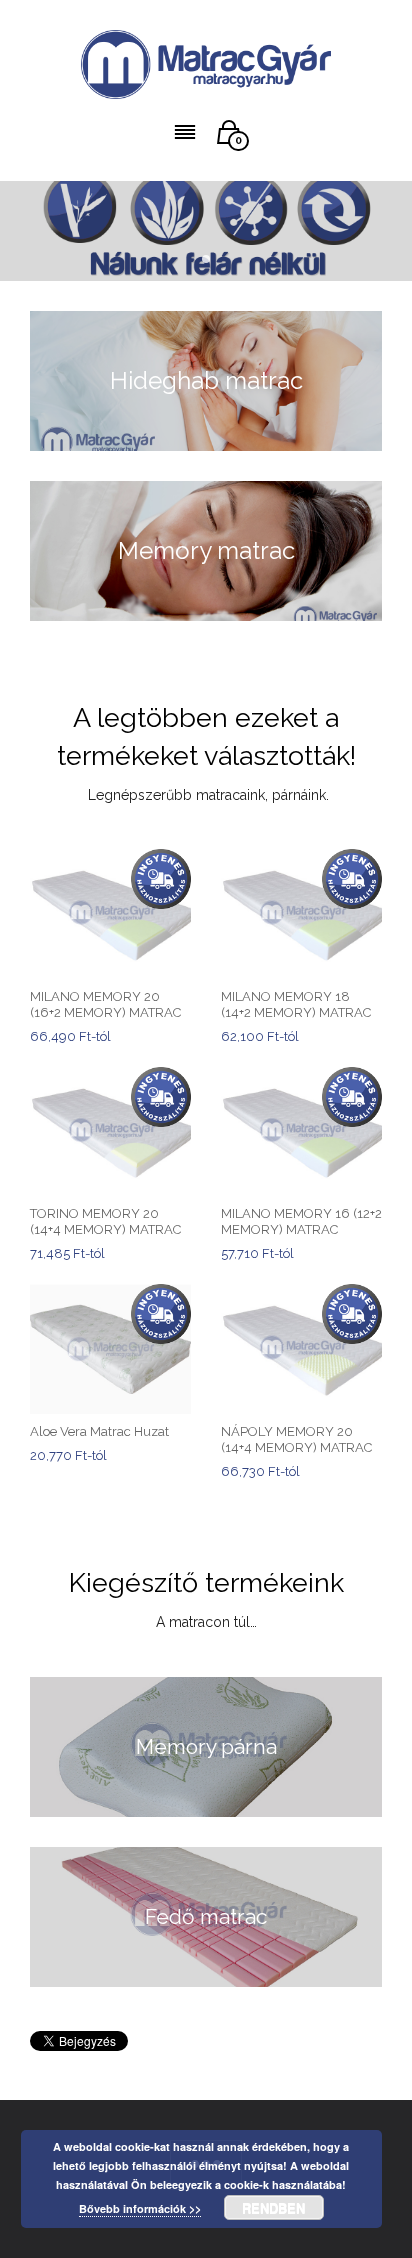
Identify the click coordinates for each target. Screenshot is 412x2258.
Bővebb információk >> (140, 2208)
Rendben (273, 2207)
